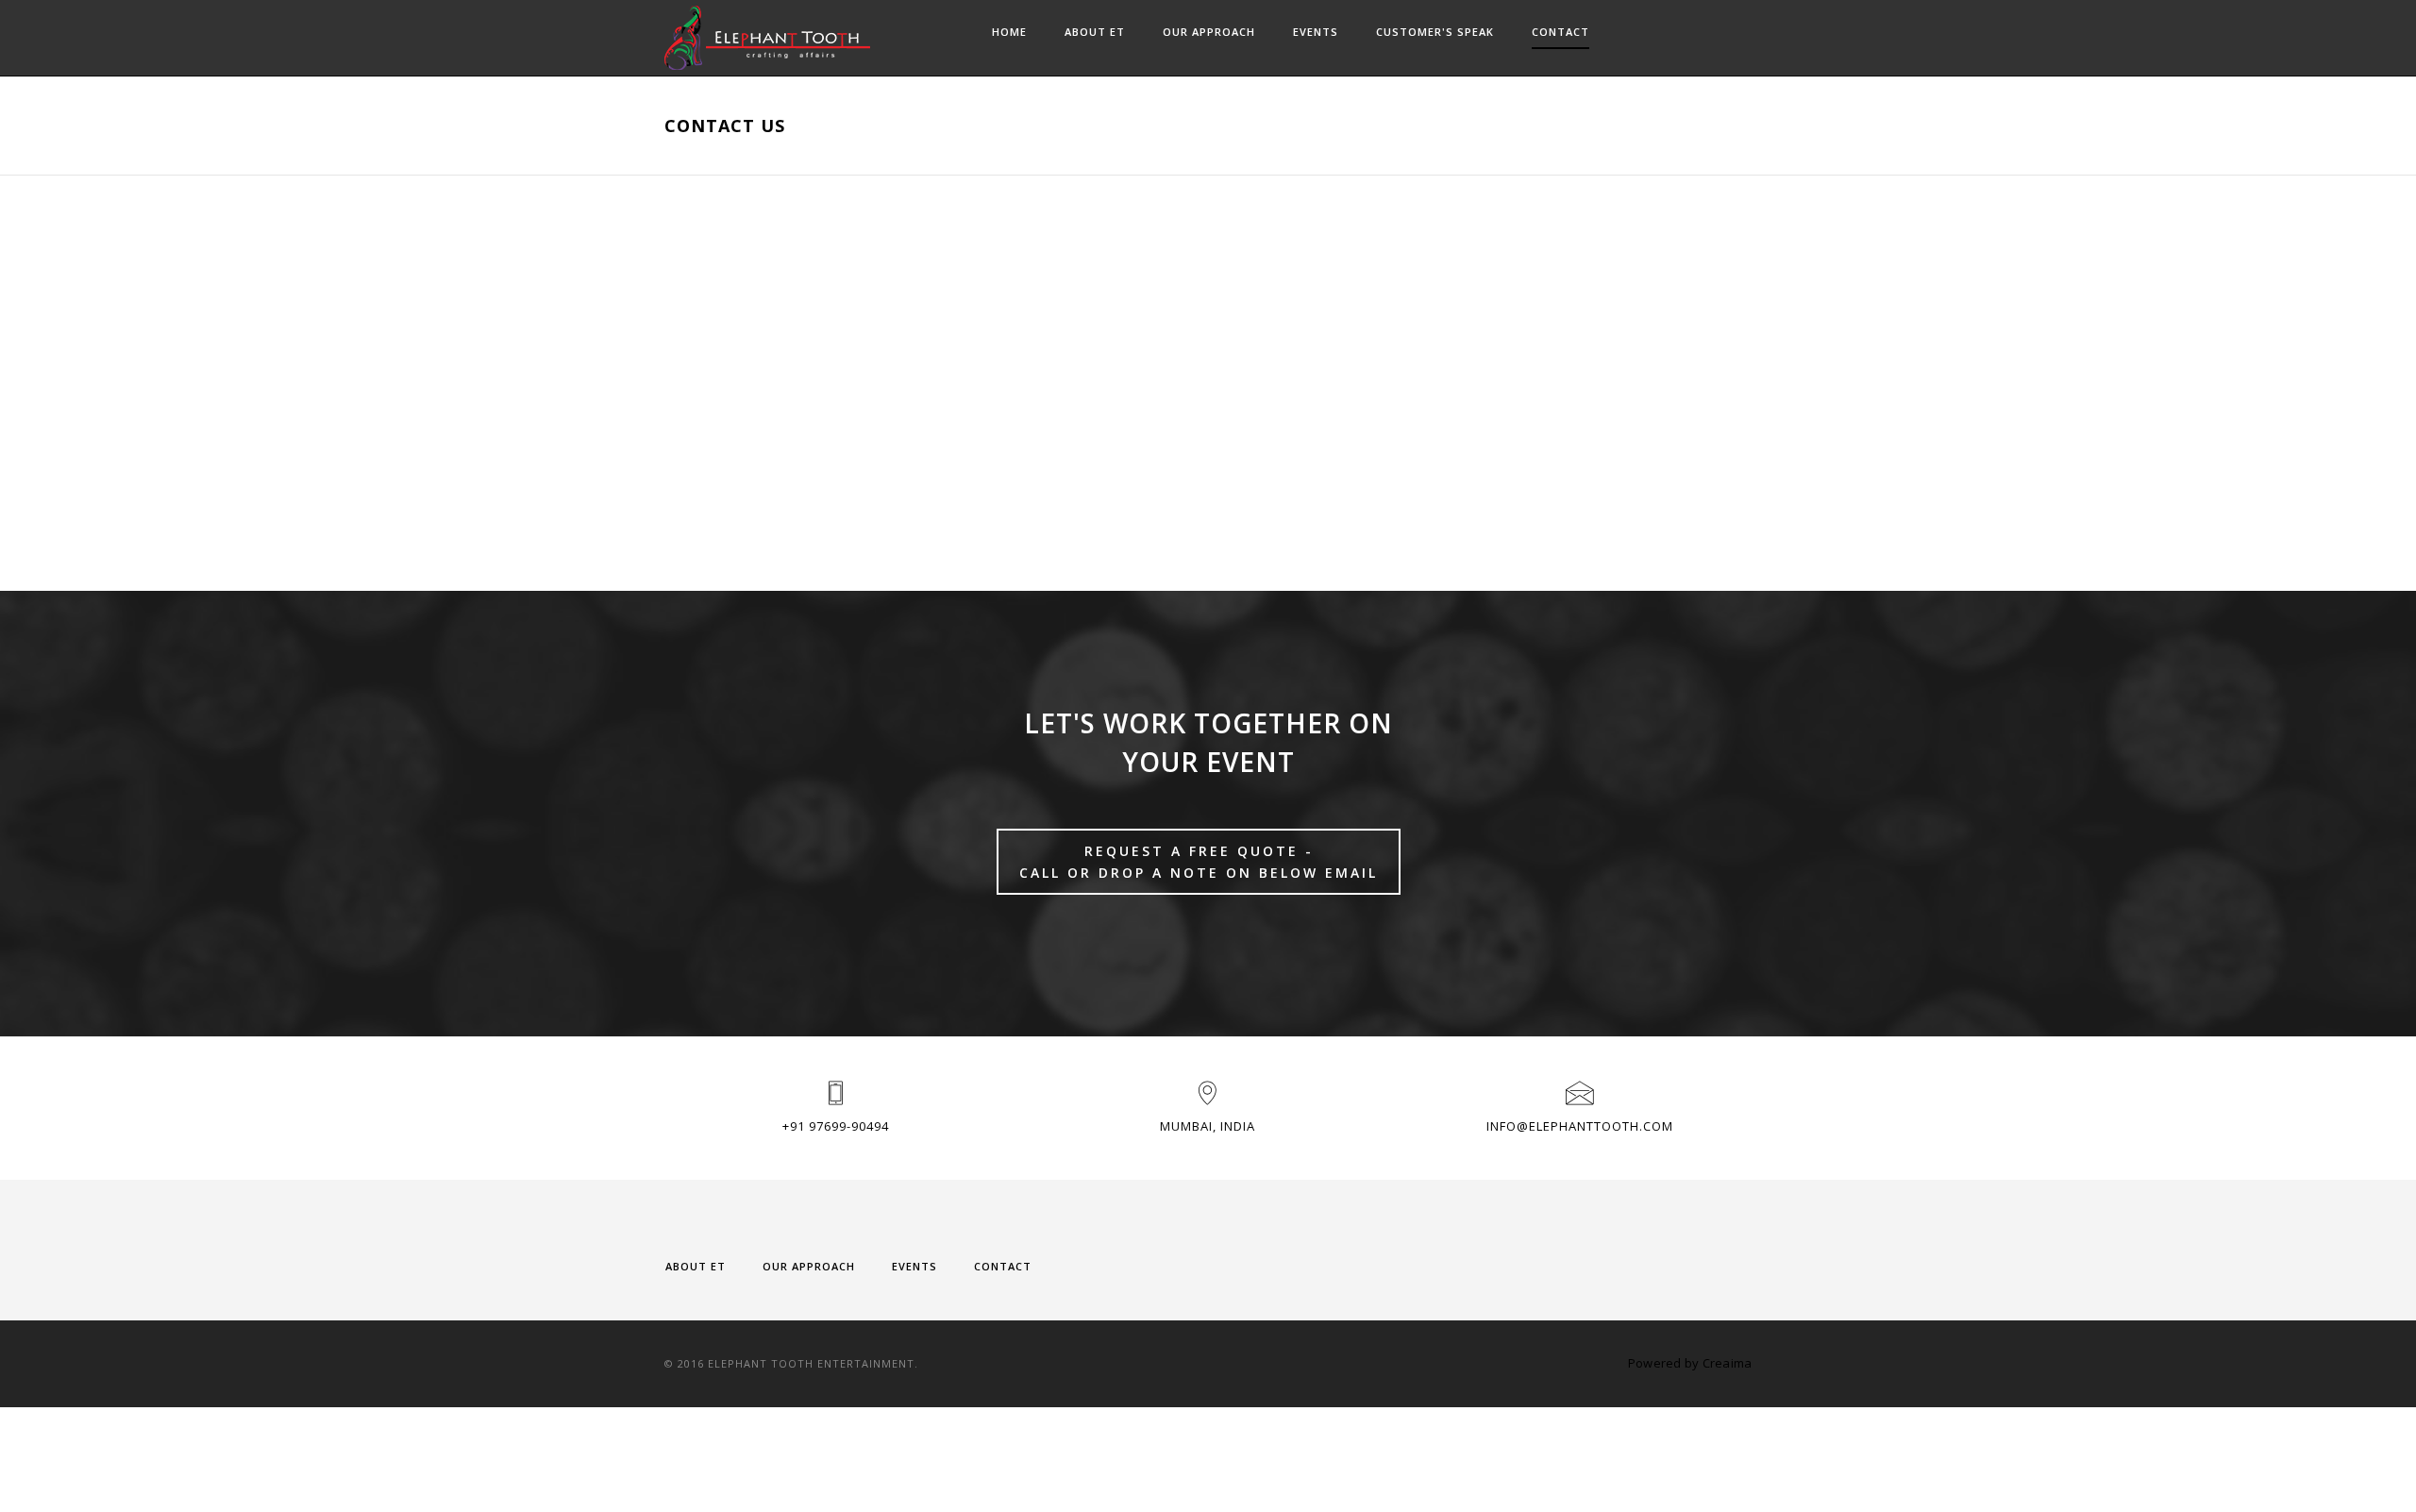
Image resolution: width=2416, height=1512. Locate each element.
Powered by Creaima (1690, 1363)
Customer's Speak (1435, 32)
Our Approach (1209, 32)
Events (1316, 32)
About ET (1095, 32)
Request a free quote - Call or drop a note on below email (1199, 862)
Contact (1560, 32)
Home (1009, 32)
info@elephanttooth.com (1580, 1126)
